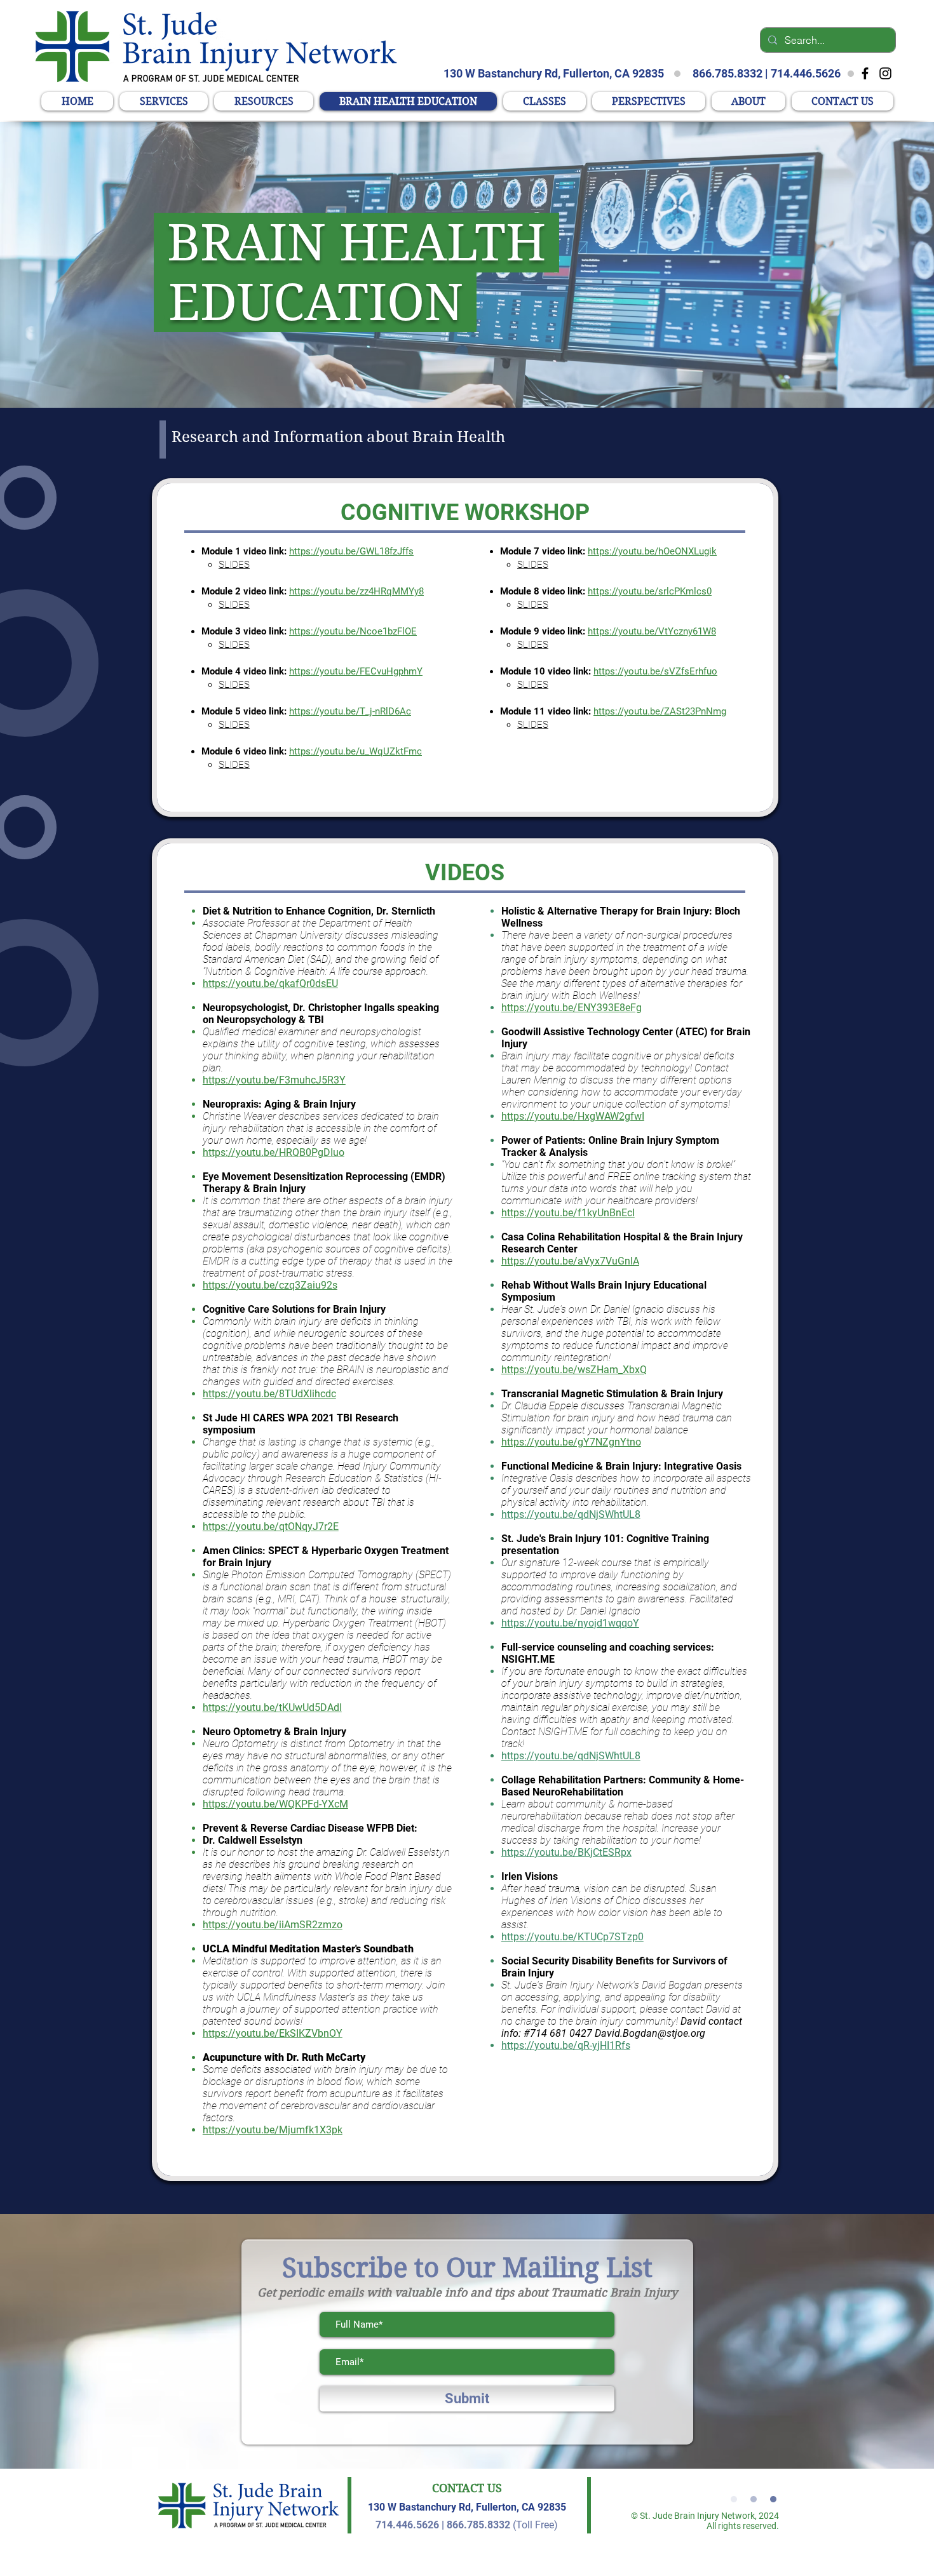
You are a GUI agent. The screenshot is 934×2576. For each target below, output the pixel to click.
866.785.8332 (728, 73)
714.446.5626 (806, 73)
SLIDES (234, 565)
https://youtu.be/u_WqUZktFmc (355, 751)
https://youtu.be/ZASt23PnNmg (660, 711)
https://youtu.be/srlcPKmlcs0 (650, 591)
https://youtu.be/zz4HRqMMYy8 (356, 591)
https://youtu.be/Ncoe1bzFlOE (353, 631)
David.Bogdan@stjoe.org (650, 2033)
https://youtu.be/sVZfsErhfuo (655, 671)
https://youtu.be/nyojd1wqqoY (570, 1623)
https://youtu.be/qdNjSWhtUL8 (571, 1514)
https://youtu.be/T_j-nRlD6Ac (350, 711)
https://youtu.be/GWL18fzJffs (351, 551)
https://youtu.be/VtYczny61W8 (652, 631)
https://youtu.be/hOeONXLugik (652, 551)
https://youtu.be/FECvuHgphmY (356, 671)
